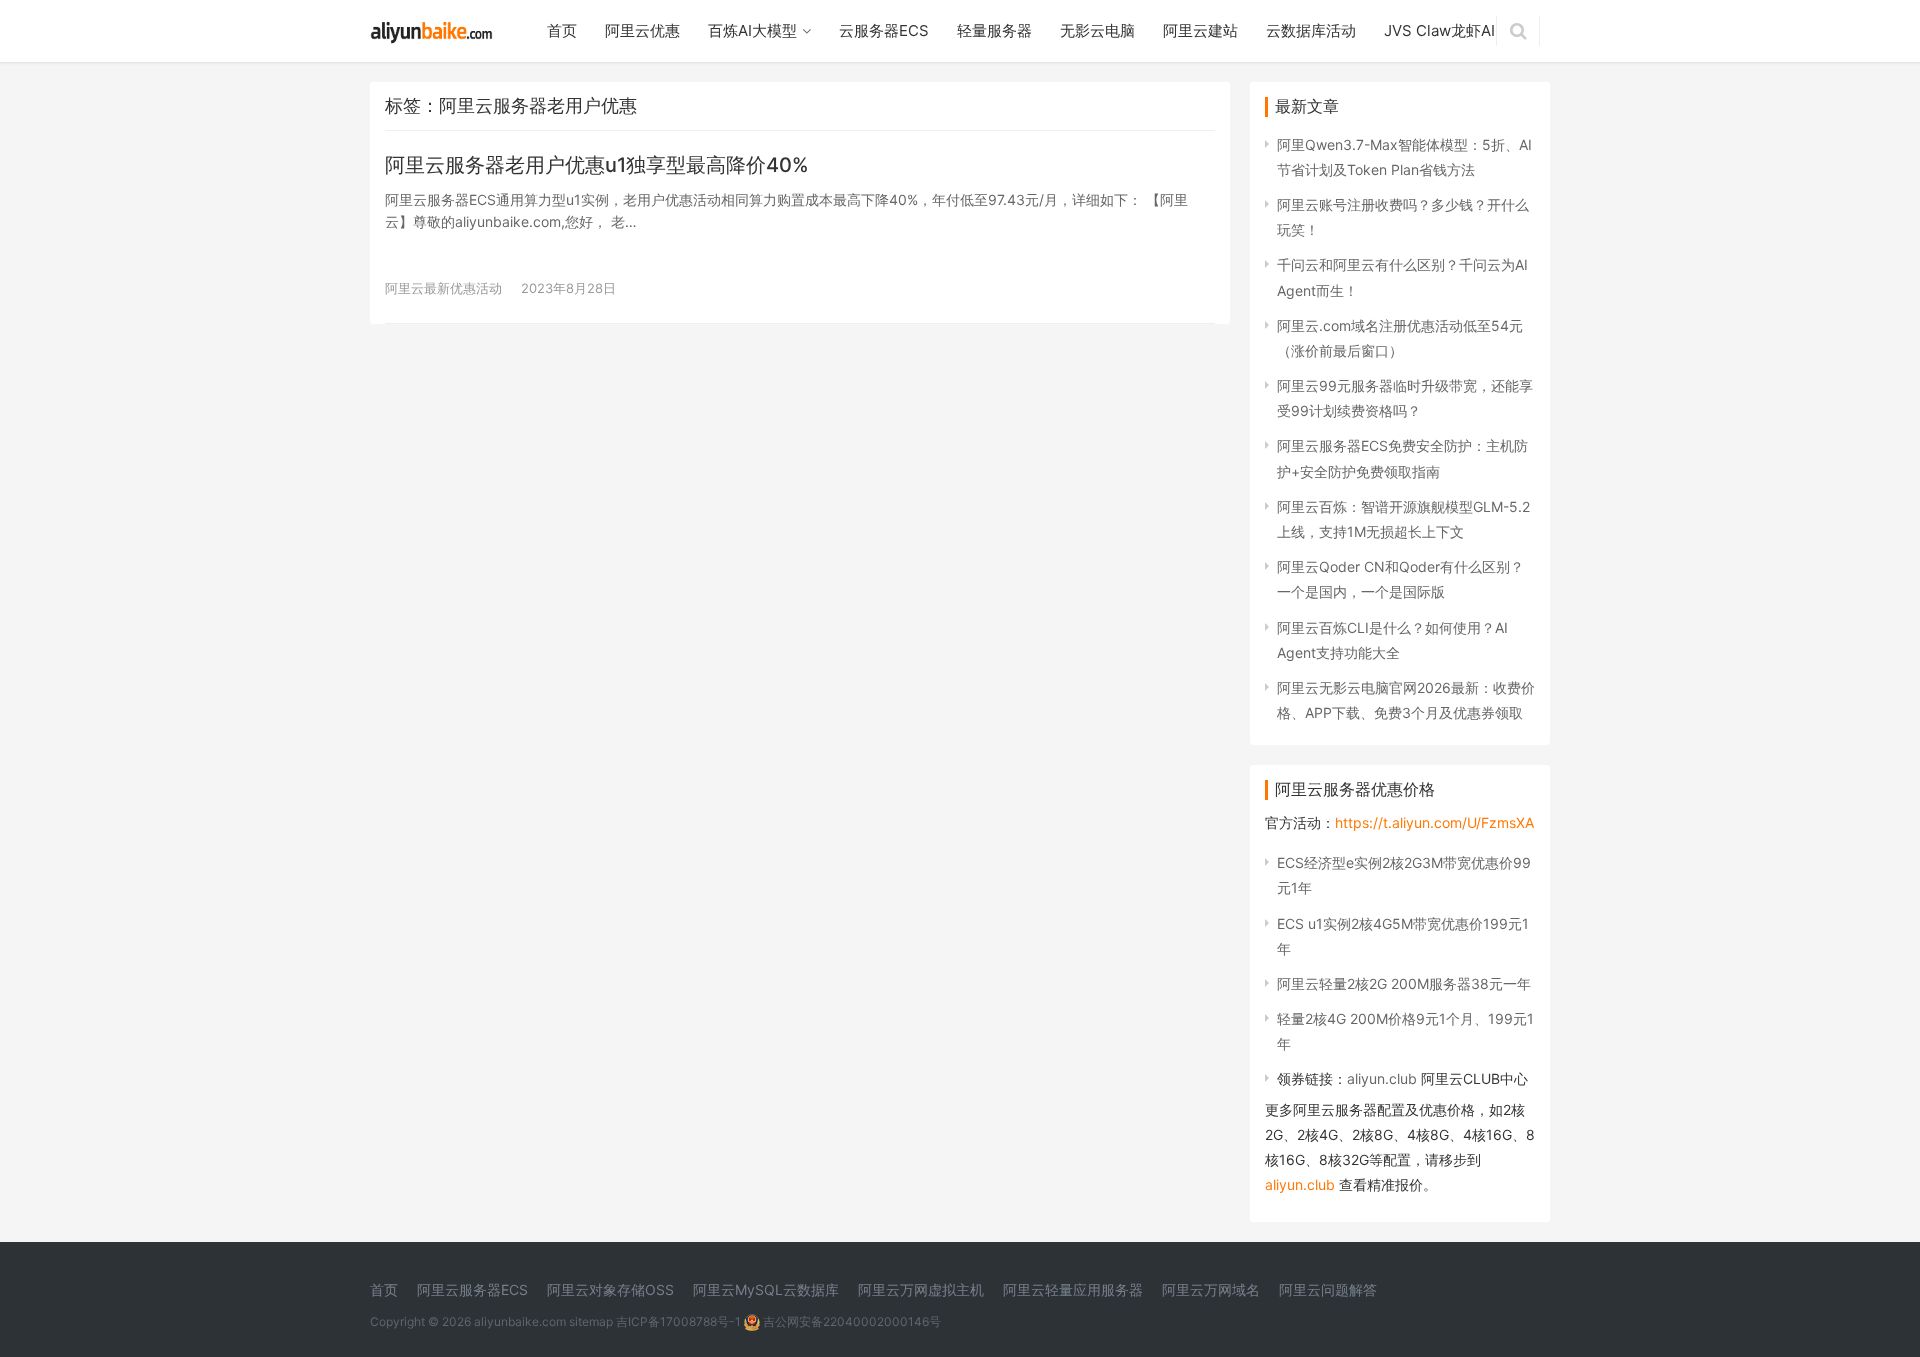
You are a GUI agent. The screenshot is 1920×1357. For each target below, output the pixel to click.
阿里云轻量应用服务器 (1073, 1289)
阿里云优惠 (642, 30)
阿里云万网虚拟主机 (921, 1289)
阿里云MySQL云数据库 (766, 1289)
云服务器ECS (884, 30)
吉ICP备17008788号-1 (678, 1321)
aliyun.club (1382, 1078)
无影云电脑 (1097, 30)
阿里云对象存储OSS (610, 1289)
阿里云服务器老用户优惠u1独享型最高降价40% (597, 165)
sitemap (591, 1321)
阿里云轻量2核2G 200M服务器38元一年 (1404, 983)
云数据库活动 (1311, 30)
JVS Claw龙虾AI (1439, 30)
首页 (562, 30)
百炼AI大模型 (752, 30)
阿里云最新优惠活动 (443, 288)
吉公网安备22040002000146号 (850, 1321)
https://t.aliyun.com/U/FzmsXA (1434, 822)
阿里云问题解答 (1328, 1289)
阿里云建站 (1200, 30)
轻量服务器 (994, 30)
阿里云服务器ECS (472, 1289)
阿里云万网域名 (1211, 1289)
